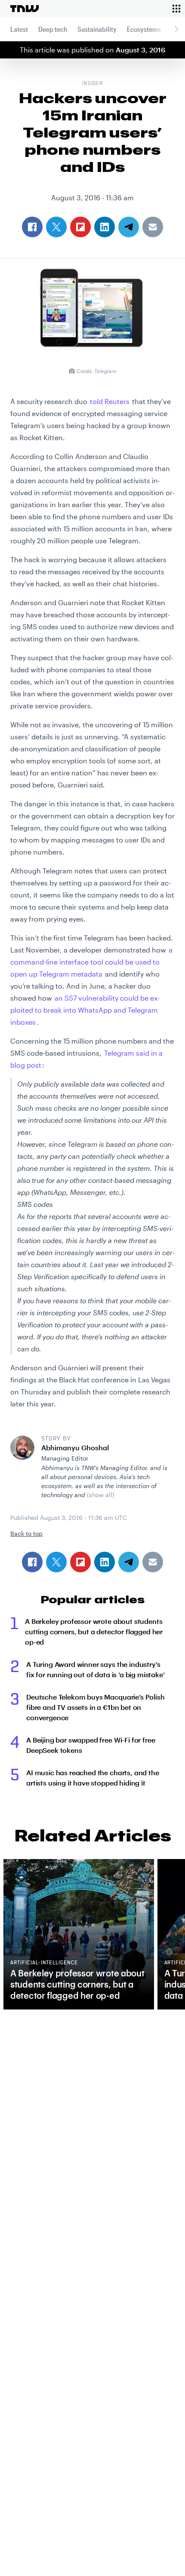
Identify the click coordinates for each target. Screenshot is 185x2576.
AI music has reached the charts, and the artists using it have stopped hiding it (93, 1778)
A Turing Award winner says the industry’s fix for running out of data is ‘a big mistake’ (96, 1669)
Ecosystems (144, 29)
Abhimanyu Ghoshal (75, 1447)
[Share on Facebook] (32, 1562)
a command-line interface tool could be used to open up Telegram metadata (91, 962)
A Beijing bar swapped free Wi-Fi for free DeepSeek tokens (91, 1745)
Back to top (26, 1533)
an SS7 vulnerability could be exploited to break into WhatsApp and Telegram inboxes (85, 1010)
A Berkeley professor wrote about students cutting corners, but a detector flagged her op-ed (94, 1631)
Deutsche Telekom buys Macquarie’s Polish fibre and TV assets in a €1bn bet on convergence (96, 1707)
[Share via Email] (153, 1562)
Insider (93, 84)
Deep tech (53, 29)
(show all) (101, 1495)
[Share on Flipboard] (80, 1562)
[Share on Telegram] (129, 1562)
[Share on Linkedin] (105, 1562)
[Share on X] (56, 1562)
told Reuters (110, 401)
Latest (19, 29)
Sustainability (97, 29)
